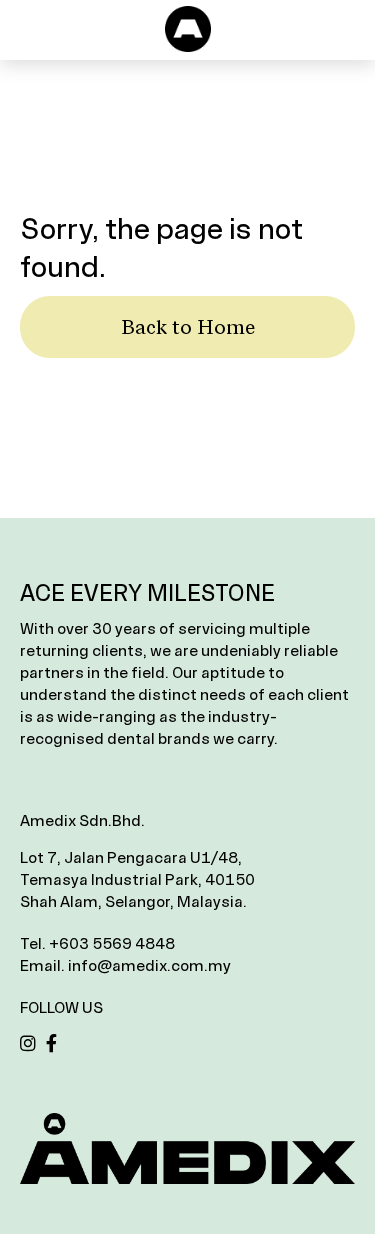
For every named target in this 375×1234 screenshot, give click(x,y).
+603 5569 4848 (112, 943)
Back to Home (188, 327)
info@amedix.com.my (149, 965)
